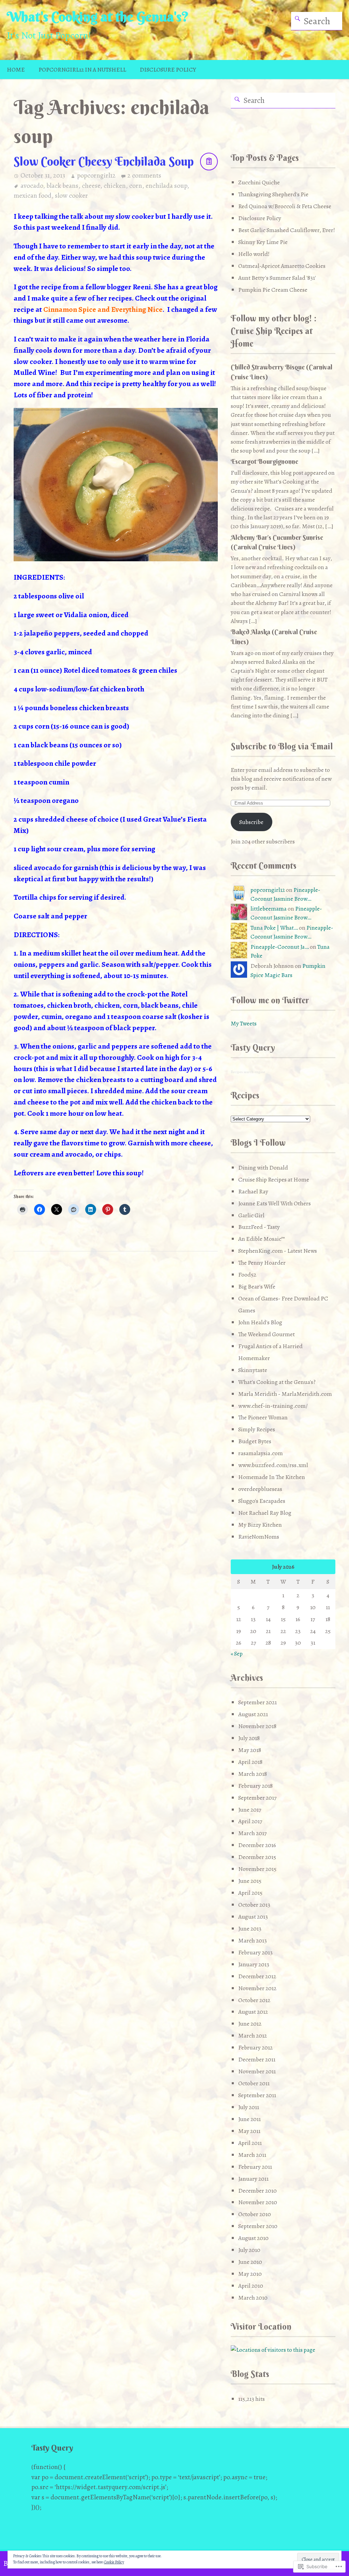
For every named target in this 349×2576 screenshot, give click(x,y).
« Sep (237, 1653)
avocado (32, 186)
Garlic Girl (251, 1215)
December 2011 (257, 2059)
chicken (115, 186)
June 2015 (250, 1881)
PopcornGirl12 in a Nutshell (82, 70)
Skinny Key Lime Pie (263, 242)
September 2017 (257, 1798)
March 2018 (253, 1774)
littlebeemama (269, 909)
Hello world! (254, 254)
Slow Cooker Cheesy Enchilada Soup (104, 161)
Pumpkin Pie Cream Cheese (273, 290)
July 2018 (249, 1738)
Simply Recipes (257, 1429)
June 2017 (250, 1810)
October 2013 (254, 1905)
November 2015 (257, 1869)
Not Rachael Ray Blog (265, 1513)
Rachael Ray (253, 1191)
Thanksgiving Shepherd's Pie (273, 194)
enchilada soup (166, 186)
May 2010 (250, 2274)
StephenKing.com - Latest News (278, 1251)
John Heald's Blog (260, 1322)
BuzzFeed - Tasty (259, 1227)
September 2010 (258, 2226)
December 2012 (257, 1976)
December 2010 (257, 2191)
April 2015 (250, 1893)
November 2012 (257, 1988)
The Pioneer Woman (263, 1417)
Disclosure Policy (168, 70)
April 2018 (250, 1762)
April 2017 (250, 1821)
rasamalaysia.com (261, 1453)
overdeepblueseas (260, 1489)
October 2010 (255, 2214)
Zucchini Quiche (259, 182)
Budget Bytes (255, 1441)
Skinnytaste (253, 1370)
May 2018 (250, 1750)
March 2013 (253, 1940)
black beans (62, 186)
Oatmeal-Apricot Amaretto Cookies (282, 266)
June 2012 (250, 2024)
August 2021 (253, 1714)
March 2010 (253, 2298)
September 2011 (257, 2095)
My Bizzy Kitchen (260, 1525)
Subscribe (251, 822)
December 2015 (257, 1857)
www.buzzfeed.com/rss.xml (273, 1465)
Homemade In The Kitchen (272, 1477)
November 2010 (258, 2202)
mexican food (33, 195)
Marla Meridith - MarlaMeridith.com (285, 1394)
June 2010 (250, 2262)
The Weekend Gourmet (267, 1334)
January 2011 (253, 2179)
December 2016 (257, 1845)
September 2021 (257, 1702)
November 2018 (257, 1726)
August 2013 (253, 1917)
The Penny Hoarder (262, 1263)
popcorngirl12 (96, 175)
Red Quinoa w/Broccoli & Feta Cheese (285, 206)
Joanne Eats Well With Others (275, 1203)
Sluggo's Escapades (262, 1501)
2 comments (144, 175)
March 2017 (252, 1833)
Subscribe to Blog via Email (282, 746)
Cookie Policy (114, 2562)
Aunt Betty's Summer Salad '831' (277, 278)
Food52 (247, 1275)
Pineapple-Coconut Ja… (280, 947)
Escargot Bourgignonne (264, 461)
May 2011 (249, 2131)
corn (136, 186)
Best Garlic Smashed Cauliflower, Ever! (287, 230)
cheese (91, 186)
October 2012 (254, 2000)
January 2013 (254, 1964)
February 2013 (255, 1952)
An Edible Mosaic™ (262, 1239)
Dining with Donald (263, 1168)
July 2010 (249, 2250)
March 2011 (252, 2155)
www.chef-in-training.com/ (273, 1406)
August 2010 (253, 2238)
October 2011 (254, 2083)
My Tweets (244, 1023)
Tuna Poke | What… (274, 928)
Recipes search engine (248, 1072)
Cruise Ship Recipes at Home (274, 1179)
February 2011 (255, 2167)
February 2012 (255, 2047)
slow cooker (71, 195)
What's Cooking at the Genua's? (98, 17)
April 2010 (251, 2286)
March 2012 (253, 2036)
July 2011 (249, 2107)
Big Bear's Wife (257, 1286)
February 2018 (255, 1786)
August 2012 (253, 2012)
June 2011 (249, 2119)
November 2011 (257, 2071)
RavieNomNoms (259, 1537)
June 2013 (250, 1929)
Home (16, 70)
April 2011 (250, 2143)
